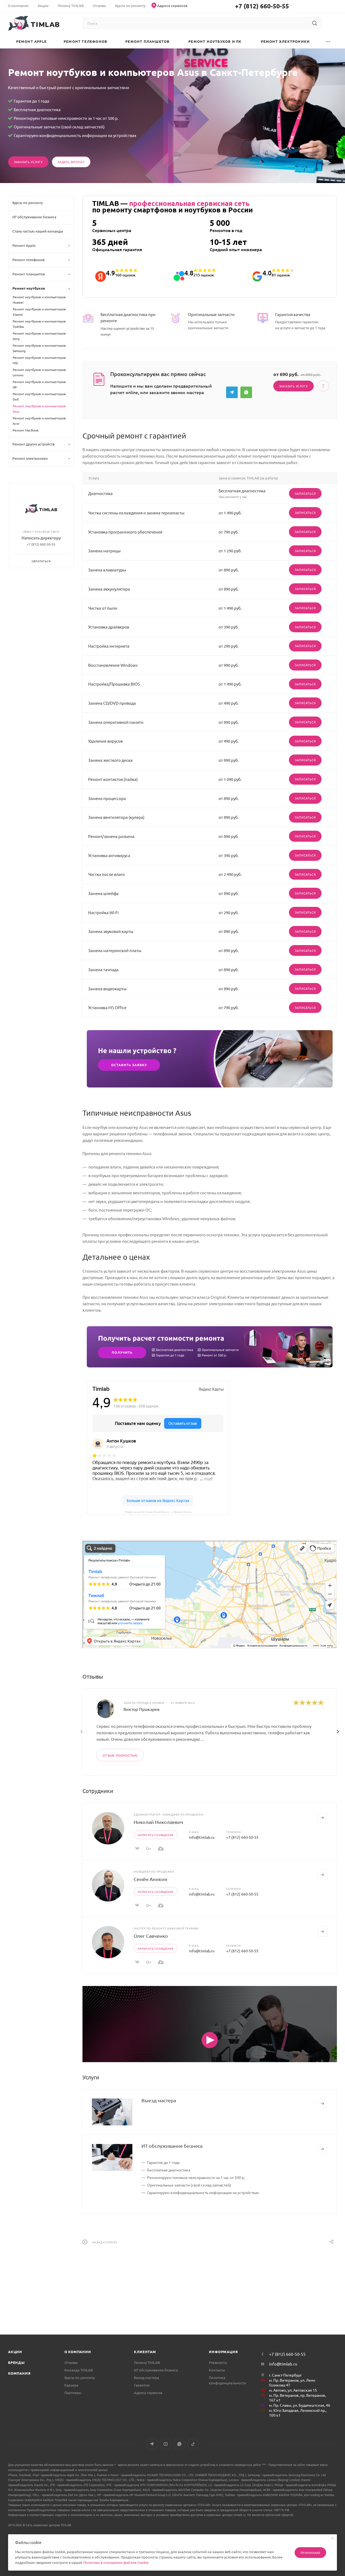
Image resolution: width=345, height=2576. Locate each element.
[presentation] (81, 1732)
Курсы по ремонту (80, 2377)
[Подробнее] (322, 2104)
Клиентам (145, 2352)
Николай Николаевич (158, 1822)
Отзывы (71, 2362)
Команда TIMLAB (79, 2370)
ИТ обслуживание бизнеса (172, 2146)
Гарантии (142, 2385)
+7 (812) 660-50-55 (262, 6)
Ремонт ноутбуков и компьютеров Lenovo (39, 372)
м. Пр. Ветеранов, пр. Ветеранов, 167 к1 (297, 2398)
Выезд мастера (159, 2100)
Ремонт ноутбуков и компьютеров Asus (39, 409)
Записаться (305, 493)
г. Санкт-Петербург (285, 2375)
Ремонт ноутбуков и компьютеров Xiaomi (39, 312)
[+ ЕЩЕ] (328, 41)
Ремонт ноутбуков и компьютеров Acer (39, 421)
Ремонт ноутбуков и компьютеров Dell (39, 396)
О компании (78, 2352)
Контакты (217, 2370)
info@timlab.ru (202, 1837)
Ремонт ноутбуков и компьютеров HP (39, 384)
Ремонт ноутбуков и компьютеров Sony (39, 336)
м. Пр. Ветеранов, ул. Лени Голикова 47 (292, 2383)
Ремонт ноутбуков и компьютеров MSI (39, 360)
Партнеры (73, 2393)
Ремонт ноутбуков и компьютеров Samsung (39, 348)
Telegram (232, 392)
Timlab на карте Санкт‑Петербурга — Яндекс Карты (158, 1512)
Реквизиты (218, 2362)
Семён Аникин (151, 1879)
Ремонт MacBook (26, 430)
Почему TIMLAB (147, 2362)
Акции (15, 2352)
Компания (19, 2373)
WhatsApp (246, 392)
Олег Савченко (151, 1936)
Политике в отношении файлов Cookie (116, 2562)
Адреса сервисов (148, 2393)
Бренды (16, 2362)
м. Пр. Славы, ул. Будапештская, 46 (300, 2405)
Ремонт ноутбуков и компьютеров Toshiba (39, 324)
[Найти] (314, 23)
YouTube (166, 2444)
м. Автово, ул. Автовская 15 (293, 2390)
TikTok (193, 2444)
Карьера (71, 2385)
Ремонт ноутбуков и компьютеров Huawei (39, 300)
